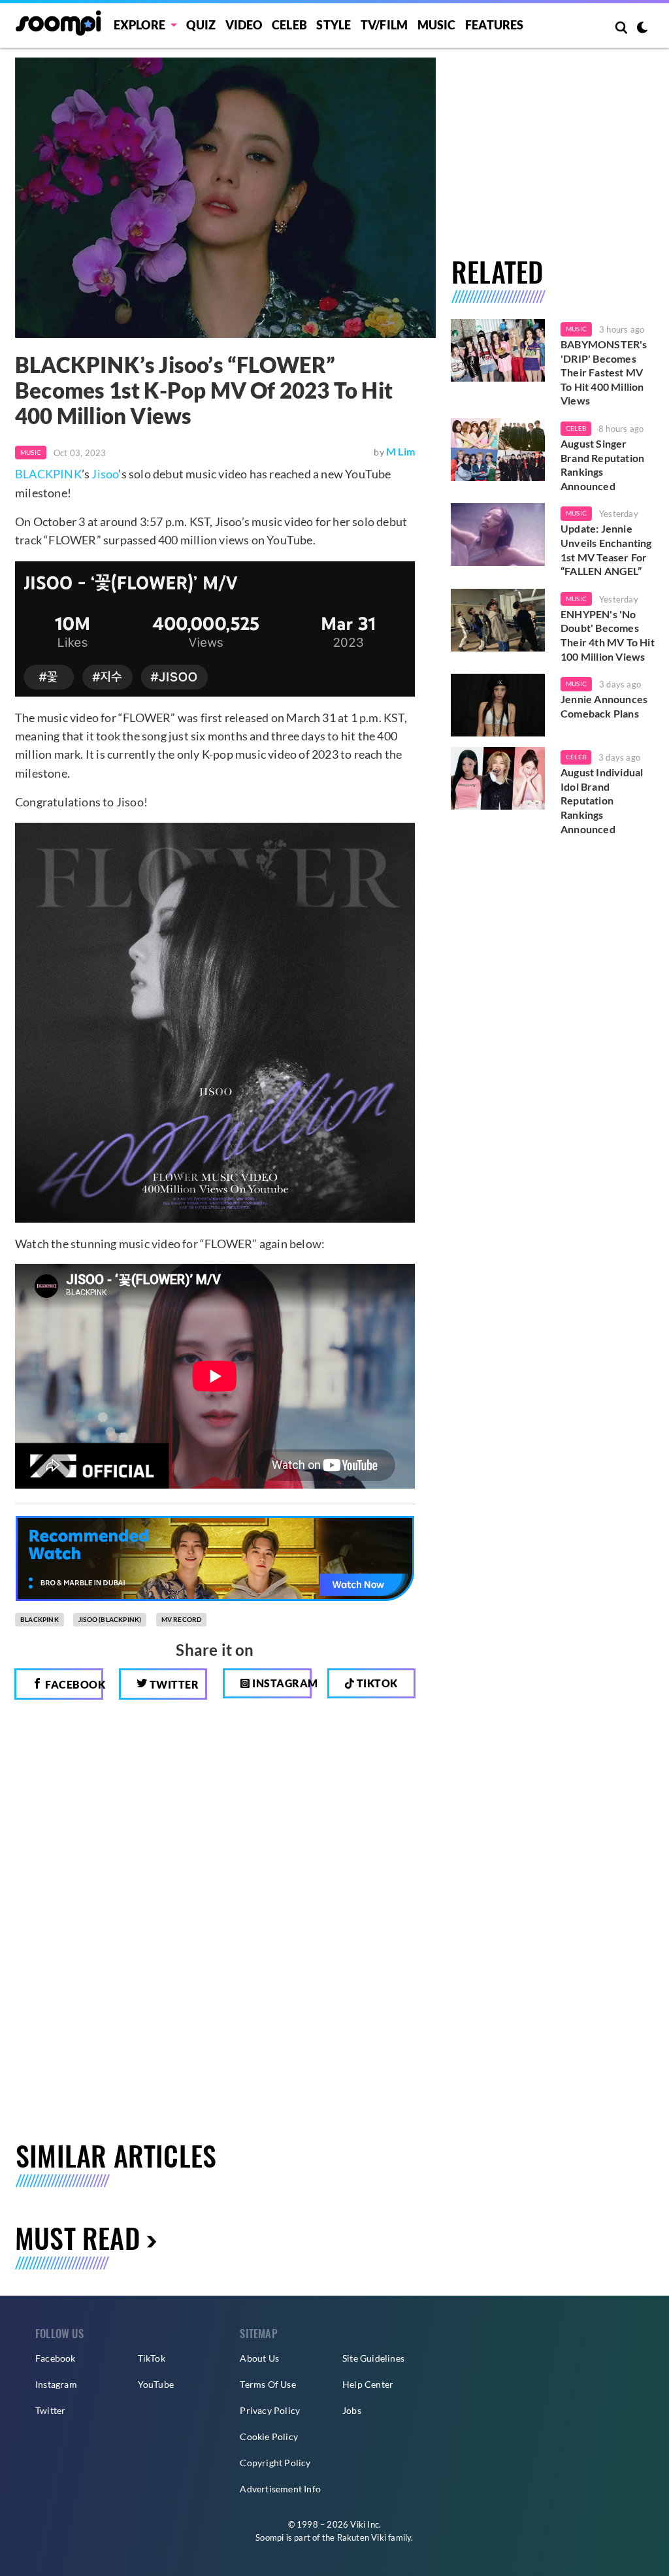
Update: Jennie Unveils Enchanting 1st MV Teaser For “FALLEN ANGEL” (606, 550)
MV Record (182, 1619)
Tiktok (376, 1683)
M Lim (400, 451)
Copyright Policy (275, 2463)
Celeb (289, 25)
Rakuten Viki (362, 2537)
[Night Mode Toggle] (642, 29)
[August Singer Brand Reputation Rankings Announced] (498, 450)
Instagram (281, 1683)
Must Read (77, 2237)
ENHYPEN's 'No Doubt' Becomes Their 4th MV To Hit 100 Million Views (608, 635)
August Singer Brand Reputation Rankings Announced (602, 465)
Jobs (352, 2410)
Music (437, 25)
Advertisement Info (280, 2489)
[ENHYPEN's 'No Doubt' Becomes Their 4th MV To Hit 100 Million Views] (498, 620)
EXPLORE (139, 25)
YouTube (156, 2384)
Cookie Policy (269, 2436)
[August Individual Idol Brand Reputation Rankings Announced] (498, 778)
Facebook (73, 1684)
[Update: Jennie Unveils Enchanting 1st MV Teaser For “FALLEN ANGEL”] (498, 535)
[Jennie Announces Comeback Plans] (498, 705)
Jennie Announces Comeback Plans (604, 706)
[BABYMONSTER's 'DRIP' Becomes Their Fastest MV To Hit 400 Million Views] (498, 350)
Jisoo (105, 474)
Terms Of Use (268, 2384)
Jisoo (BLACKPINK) (110, 1619)
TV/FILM (384, 25)
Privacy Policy (270, 2410)
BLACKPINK (48, 474)
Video (244, 25)
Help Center (368, 2384)
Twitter (173, 1684)
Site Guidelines (373, 2358)
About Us (259, 2358)
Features (495, 25)
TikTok (152, 2358)
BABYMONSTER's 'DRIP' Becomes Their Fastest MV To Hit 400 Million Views (604, 372)
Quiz (201, 25)
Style (334, 25)
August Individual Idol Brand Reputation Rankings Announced (602, 800)
